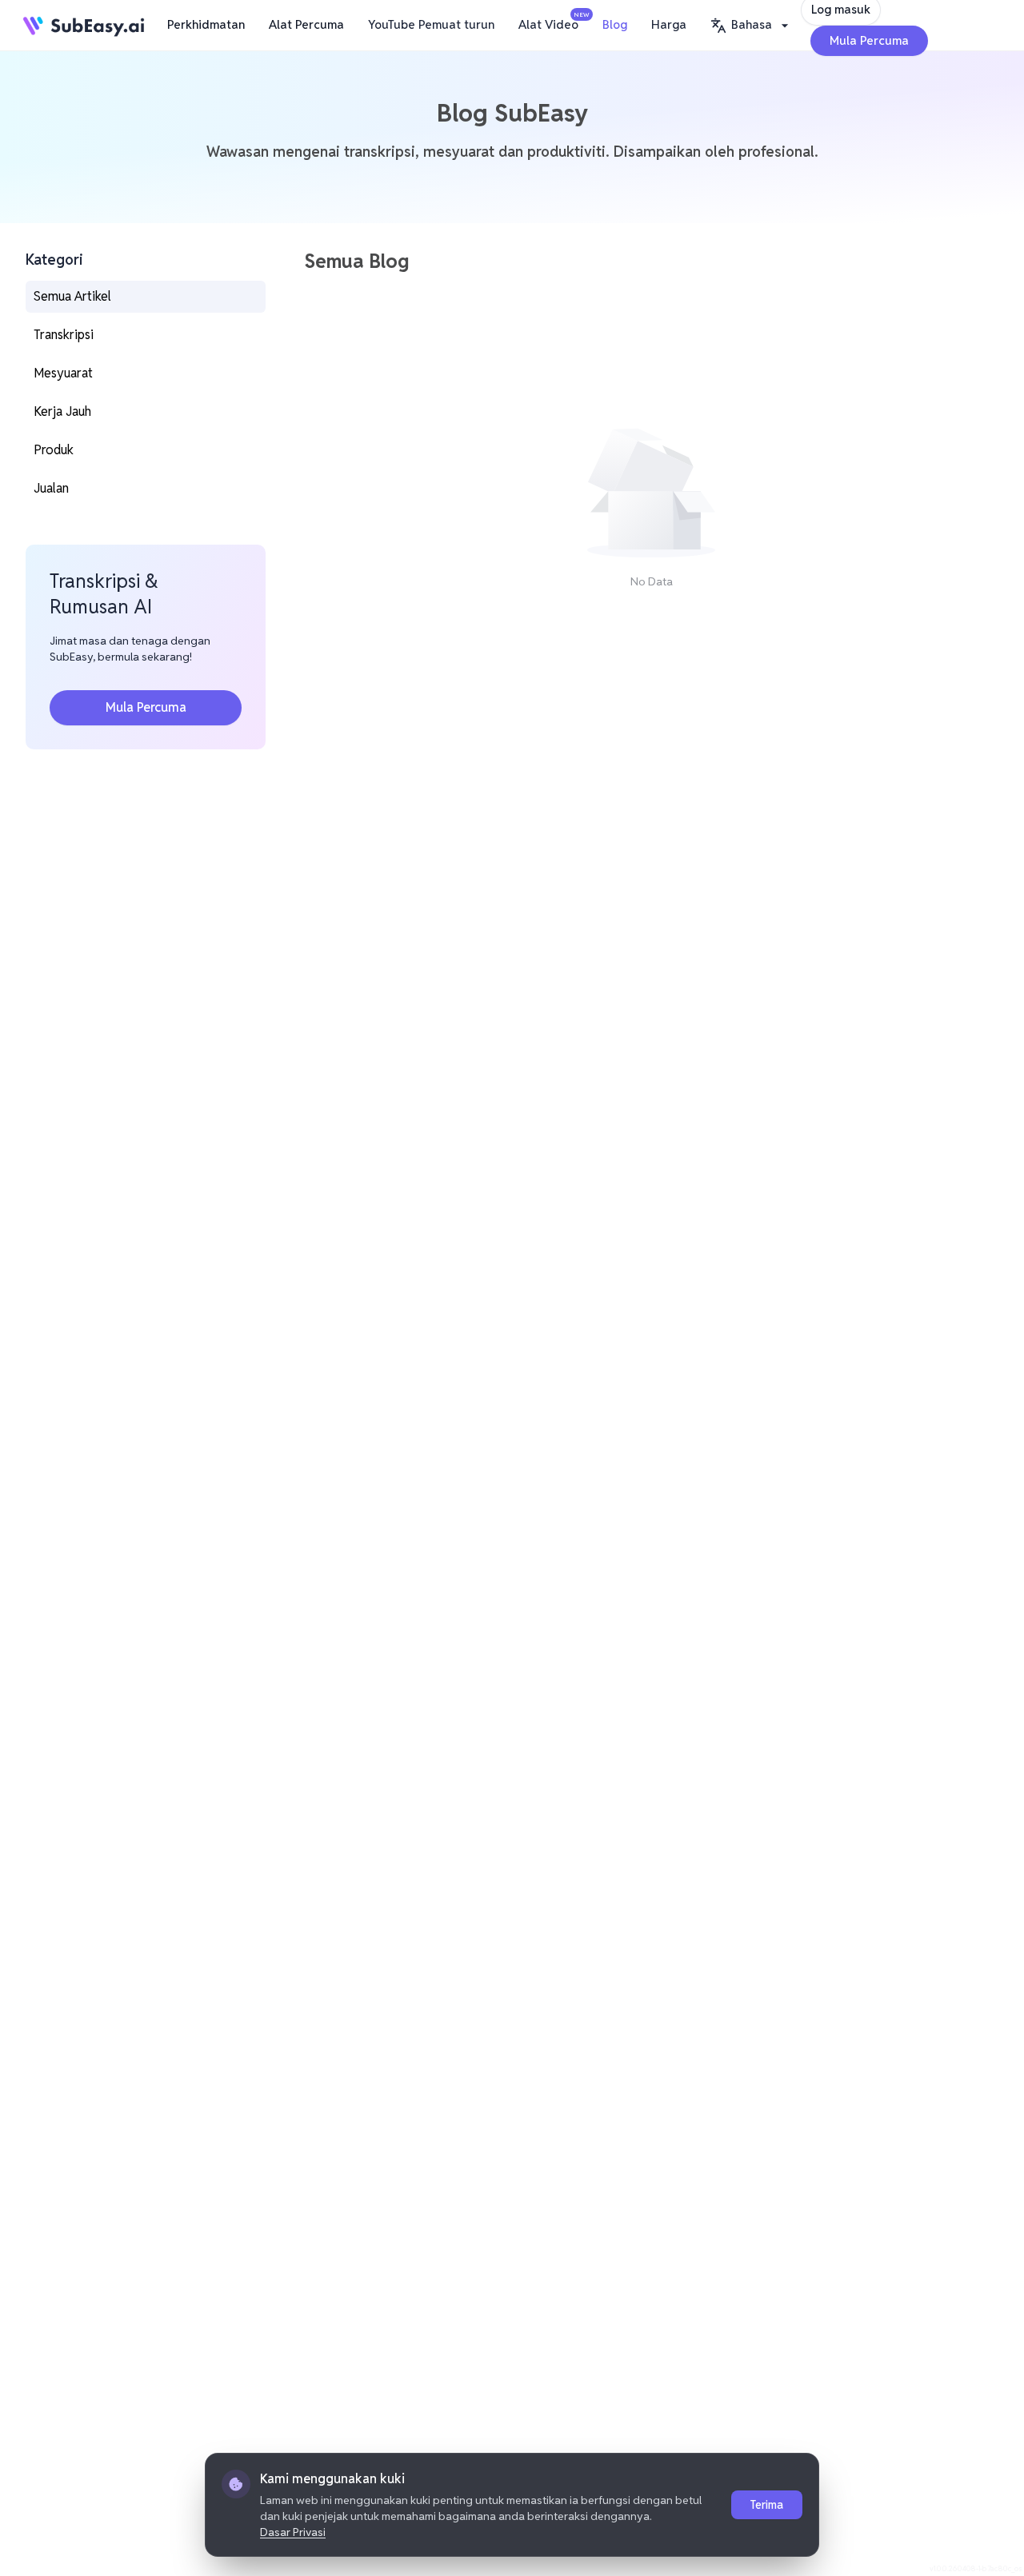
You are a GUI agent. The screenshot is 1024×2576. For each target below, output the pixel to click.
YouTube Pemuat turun (431, 24)
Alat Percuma (306, 24)
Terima (767, 2505)
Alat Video (552, 22)
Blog (615, 24)
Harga (669, 24)
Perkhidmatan (206, 24)
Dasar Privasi (293, 2532)
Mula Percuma (869, 40)
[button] (752, 25)
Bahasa (752, 24)
